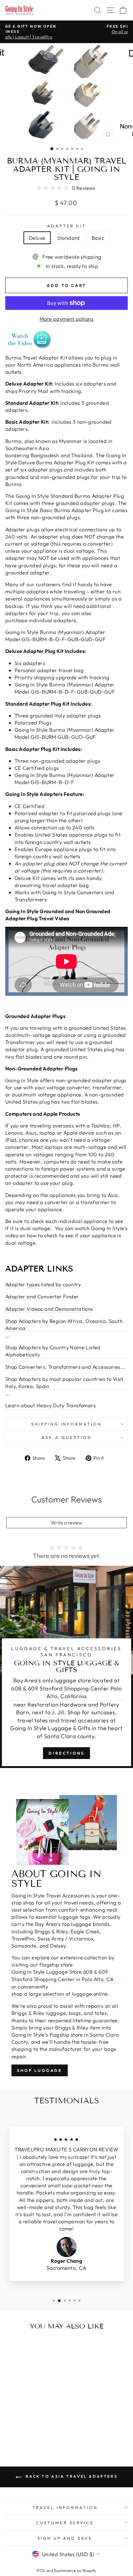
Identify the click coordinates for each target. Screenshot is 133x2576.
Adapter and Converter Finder (42, 1296)
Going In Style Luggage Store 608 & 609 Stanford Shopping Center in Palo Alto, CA (62, 1975)
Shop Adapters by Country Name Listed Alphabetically (53, 1351)
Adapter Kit (67, 226)
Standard (69, 238)
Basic (98, 238)
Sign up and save (65, 2538)
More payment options (66, 319)
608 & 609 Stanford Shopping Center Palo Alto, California (66, 1692)
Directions (66, 1753)
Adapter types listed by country (43, 1284)
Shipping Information (67, 1424)
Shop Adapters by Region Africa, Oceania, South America (64, 1324)
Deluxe (37, 238)
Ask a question (66, 1437)
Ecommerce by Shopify (75, 2570)
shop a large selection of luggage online (60, 1994)
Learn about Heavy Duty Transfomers (50, 1405)
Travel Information (65, 2507)
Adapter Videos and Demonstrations (49, 1309)
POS (41, 2570)
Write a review (66, 1523)
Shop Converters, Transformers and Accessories (63, 1367)
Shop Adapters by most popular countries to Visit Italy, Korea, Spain (64, 1382)
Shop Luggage (40, 2070)
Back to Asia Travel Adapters (71, 2476)
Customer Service (65, 2523)
